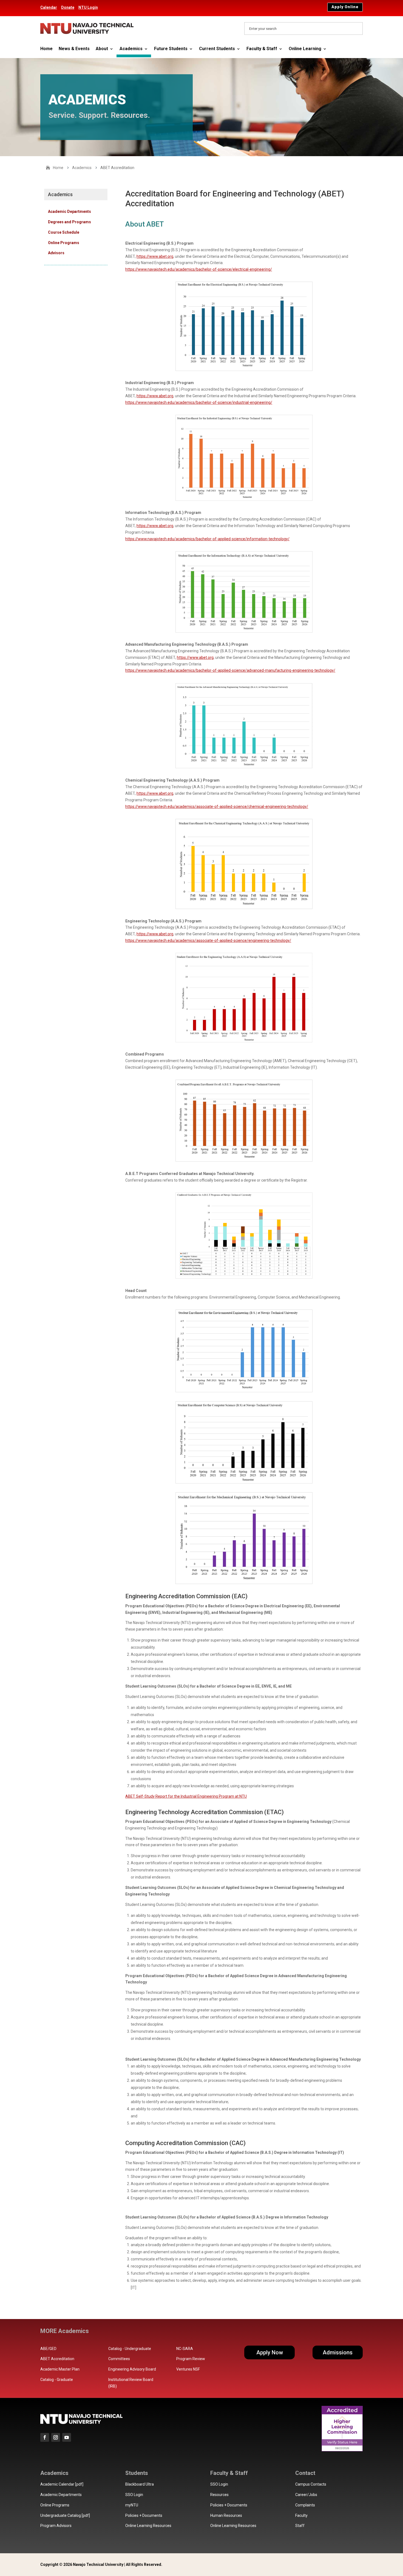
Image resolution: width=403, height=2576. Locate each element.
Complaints (305, 2505)
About (102, 49)
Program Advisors (56, 2526)
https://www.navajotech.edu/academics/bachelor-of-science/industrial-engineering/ (199, 402)
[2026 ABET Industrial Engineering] (244, 499)
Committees (119, 2359)
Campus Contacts (311, 2484)
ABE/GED (48, 2349)
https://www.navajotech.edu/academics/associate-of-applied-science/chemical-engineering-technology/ (217, 807)
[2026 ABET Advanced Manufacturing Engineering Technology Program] (244, 767)
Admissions (338, 2352)
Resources (219, 2495)
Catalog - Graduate (57, 2380)
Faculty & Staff (262, 49)
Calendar (49, 7)
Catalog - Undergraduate (130, 2349)
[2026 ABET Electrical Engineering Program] (244, 370)
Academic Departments (69, 211)
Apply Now (270, 2352)
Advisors (56, 253)
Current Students (217, 49)
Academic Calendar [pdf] (62, 2484)
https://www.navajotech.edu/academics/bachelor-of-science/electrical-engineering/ (199, 269)
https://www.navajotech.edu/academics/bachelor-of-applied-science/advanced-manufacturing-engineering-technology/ (230, 670)
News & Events (74, 49)
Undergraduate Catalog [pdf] (65, 2515)
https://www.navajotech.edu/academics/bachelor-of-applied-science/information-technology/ (207, 539)
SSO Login (134, 2495)
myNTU (132, 2505)
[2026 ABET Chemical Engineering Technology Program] (244, 908)
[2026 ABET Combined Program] (244, 1160)
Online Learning (305, 49)
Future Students (171, 49)
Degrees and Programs (69, 222)
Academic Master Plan (60, 2369)
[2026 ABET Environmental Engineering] (244, 1391)
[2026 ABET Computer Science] (244, 1482)
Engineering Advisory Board (132, 2369)
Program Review (191, 2359)
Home (46, 49)
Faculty (301, 2515)
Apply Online (345, 7)
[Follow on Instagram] (56, 2437)
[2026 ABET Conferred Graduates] (244, 1277)
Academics (131, 49)
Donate (68, 7)
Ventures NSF (188, 2369)
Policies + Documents (144, 2515)
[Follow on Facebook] (45, 2437)
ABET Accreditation (57, 2359)
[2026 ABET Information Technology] (244, 631)
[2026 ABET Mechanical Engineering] (244, 1583)
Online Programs (64, 243)
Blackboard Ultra (140, 2484)
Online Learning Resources (148, 2526)
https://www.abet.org (155, 256)
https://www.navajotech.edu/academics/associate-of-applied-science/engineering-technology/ (208, 940)
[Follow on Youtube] (67, 2437)
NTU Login (88, 7)
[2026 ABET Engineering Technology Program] (244, 1041)
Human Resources (226, 2515)
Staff (300, 2526)
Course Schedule (64, 232)
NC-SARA (185, 2349)
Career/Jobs (306, 2495)
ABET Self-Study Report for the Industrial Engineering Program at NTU (186, 1796)
